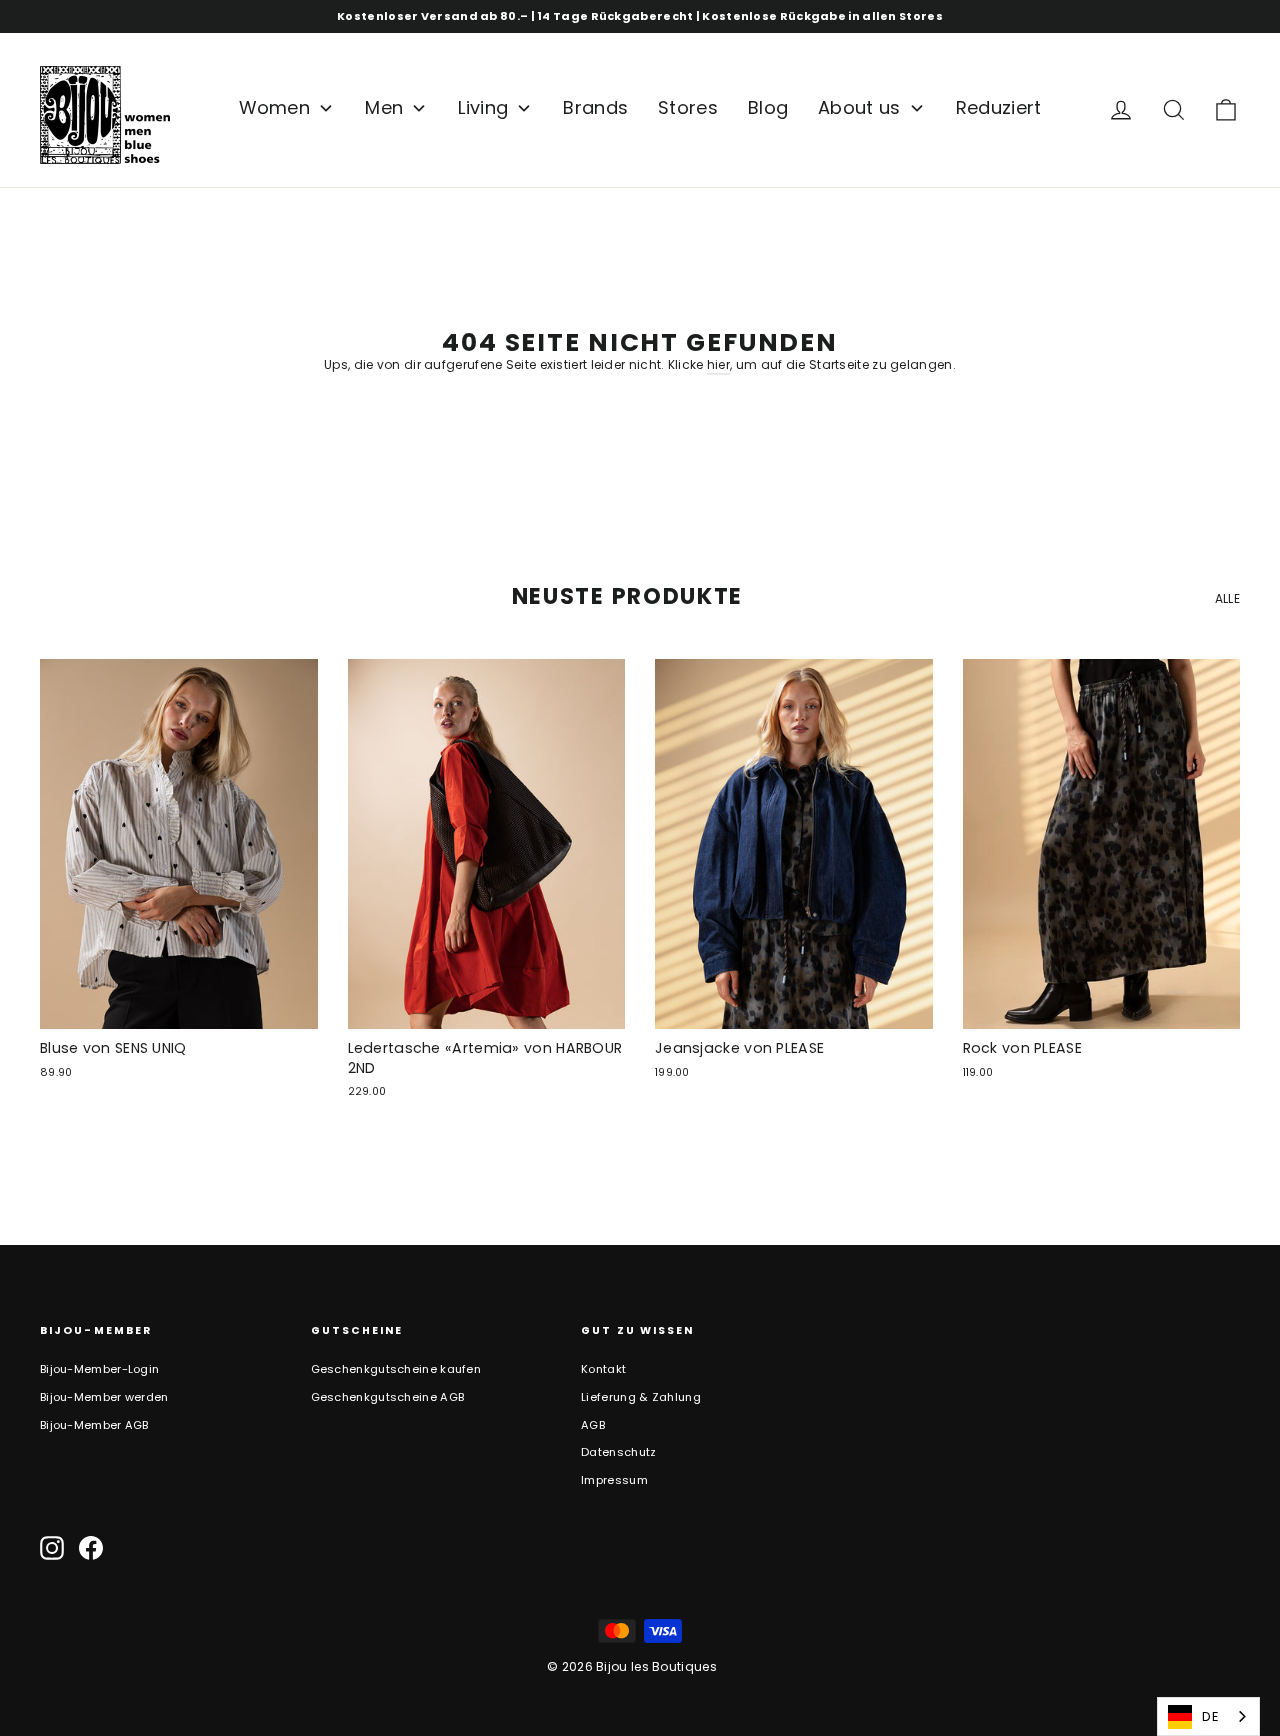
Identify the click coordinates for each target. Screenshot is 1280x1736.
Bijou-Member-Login (99, 1369)
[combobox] (1208, 1716)
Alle (1227, 598)
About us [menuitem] (859, 107)
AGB (593, 1425)
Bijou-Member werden (104, 1397)
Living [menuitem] (483, 107)
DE (1210, 1716)
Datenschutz (618, 1452)
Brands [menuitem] (595, 107)
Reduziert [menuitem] (999, 107)
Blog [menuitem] (768, 107)
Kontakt (603, 1369)
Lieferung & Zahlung (641, 1397)
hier (718, 364)
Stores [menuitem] (688, 107)
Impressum (614, 1480)
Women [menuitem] (275, 107)
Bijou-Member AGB (94, 1425)
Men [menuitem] (384, 107)
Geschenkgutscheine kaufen (396, 1369)
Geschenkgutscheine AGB (388, 1397)
